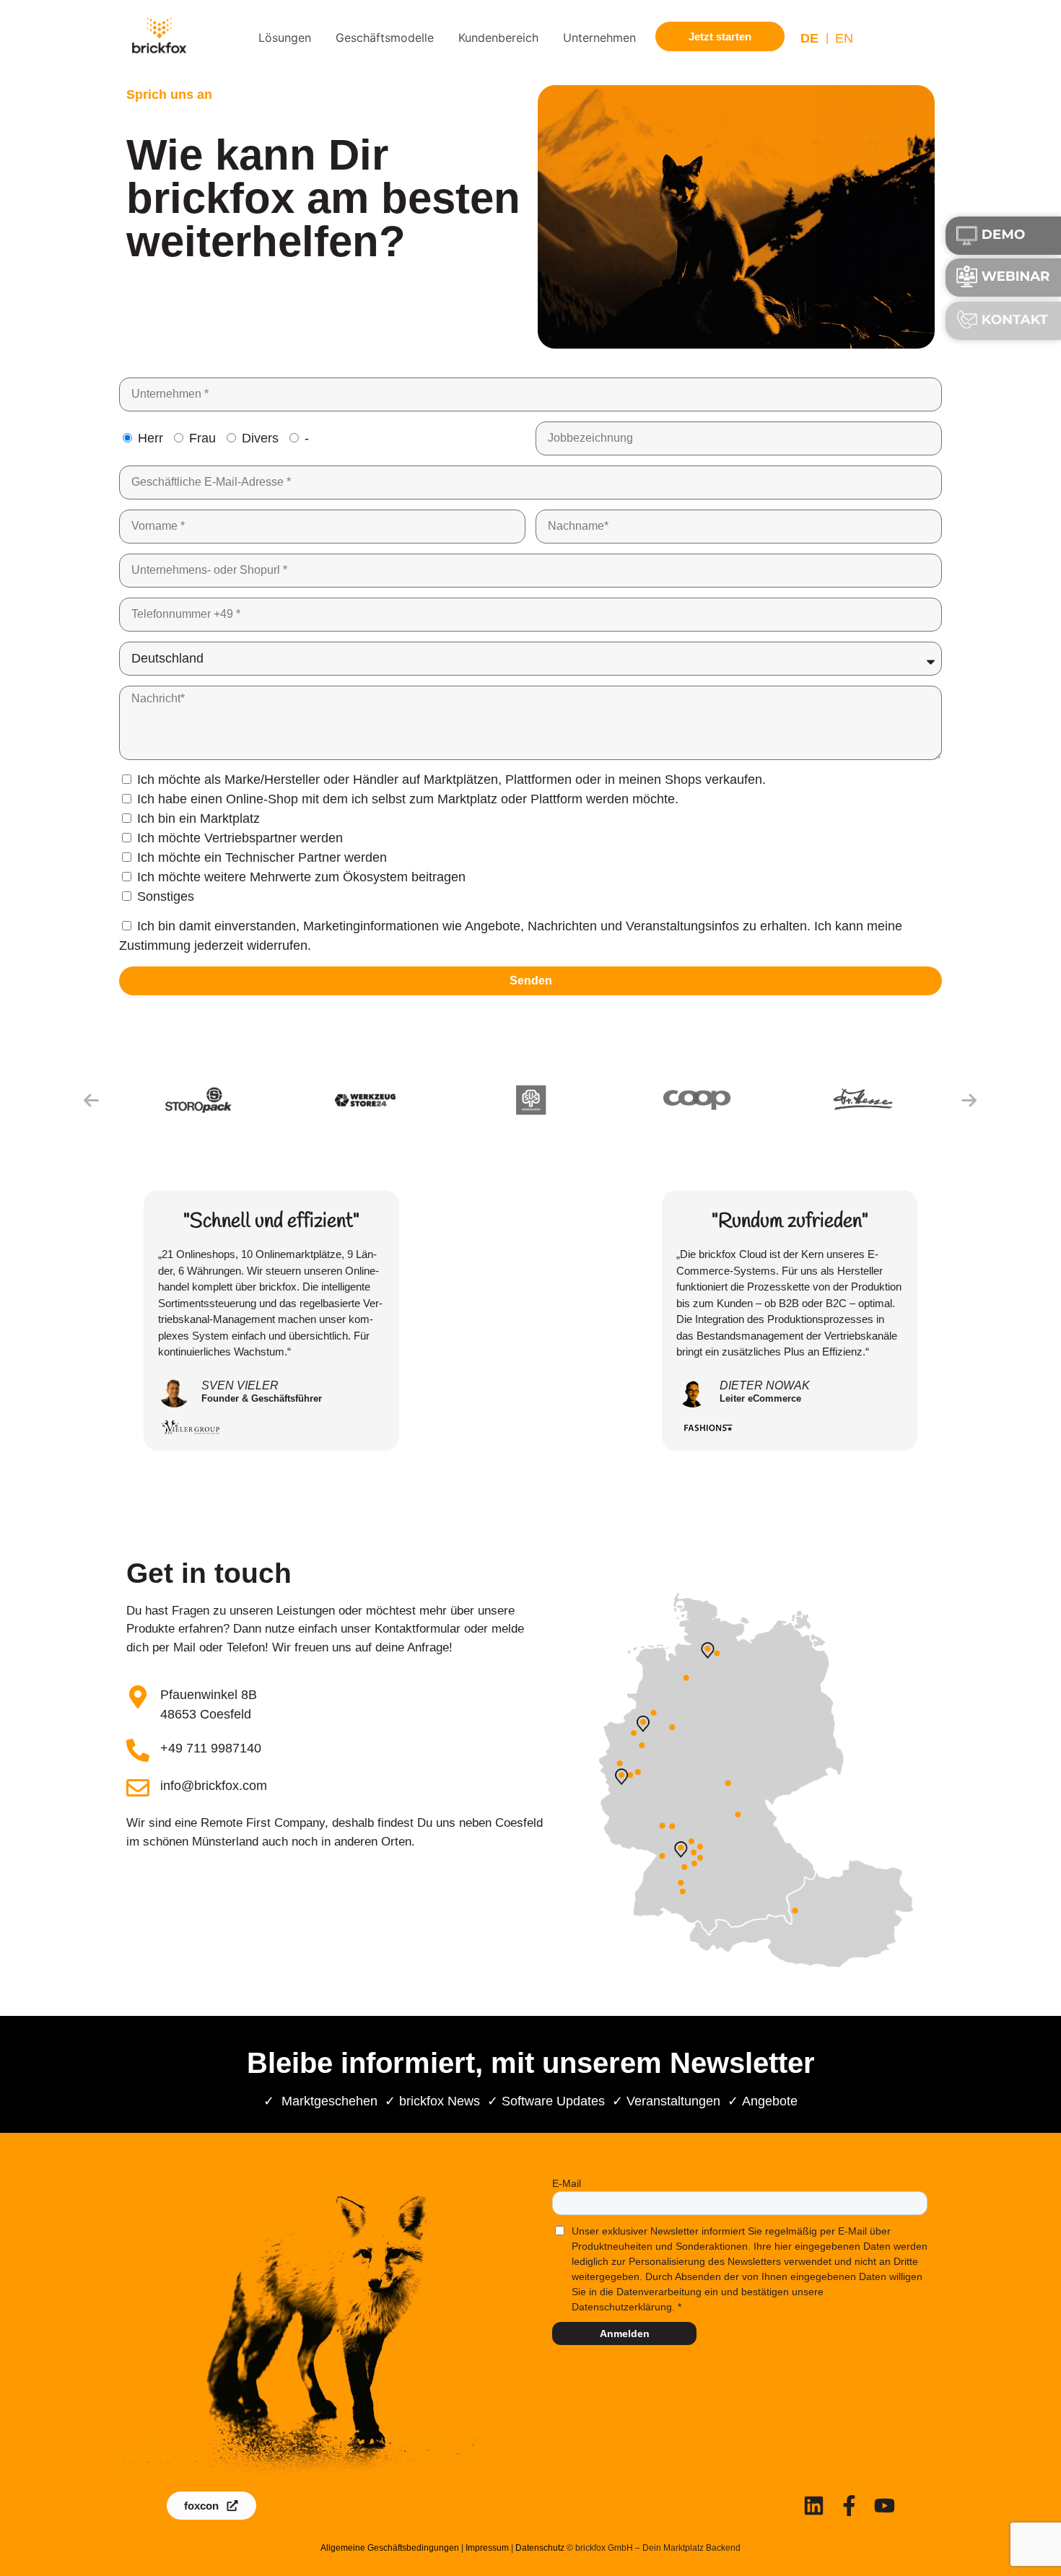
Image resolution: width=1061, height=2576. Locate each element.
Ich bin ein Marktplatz (198, 818)
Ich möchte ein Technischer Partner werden (262, 857)
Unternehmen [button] (599, 38)
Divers (260, 438)
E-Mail (567, 2183)
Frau (202, 438)
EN (844, 38)
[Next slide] (969, 1100)
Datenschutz (540, 2548)
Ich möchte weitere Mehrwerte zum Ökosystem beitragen (301, 877)
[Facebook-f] (849, 2506)
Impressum (487, 2548)
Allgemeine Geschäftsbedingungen (390, 2548)
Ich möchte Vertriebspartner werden (240, 838)
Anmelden (625, 2333)
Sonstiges (166, 896)
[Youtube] (885, 2506)
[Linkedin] (814, 2506)
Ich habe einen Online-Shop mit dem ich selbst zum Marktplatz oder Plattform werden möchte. (408, 799)
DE (809, 38)
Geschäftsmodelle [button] (385, 38)
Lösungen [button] (285, 38)
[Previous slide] (92, 1100)
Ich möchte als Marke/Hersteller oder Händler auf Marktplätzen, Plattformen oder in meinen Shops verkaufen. (451, 780)
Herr (150, 438)
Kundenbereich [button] (498, 38)
